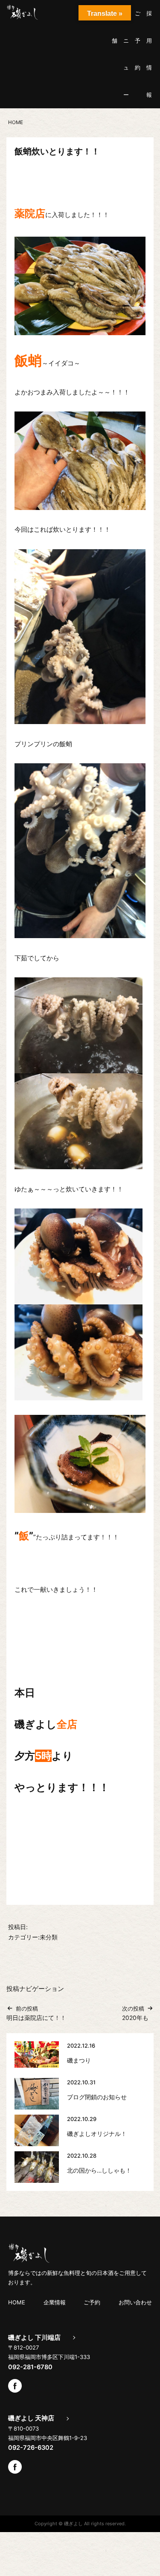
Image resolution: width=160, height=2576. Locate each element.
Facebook (15, 2386)
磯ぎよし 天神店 (31, 2418)
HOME (17, 2302)
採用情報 (149, 54)
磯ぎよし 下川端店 (34, 2338)
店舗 (115, 27)
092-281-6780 (30, 2367)
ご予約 (138, 40)
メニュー (126, 54)
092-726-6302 (31, 2448)
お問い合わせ (135, 2302)
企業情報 (55, 2302)
